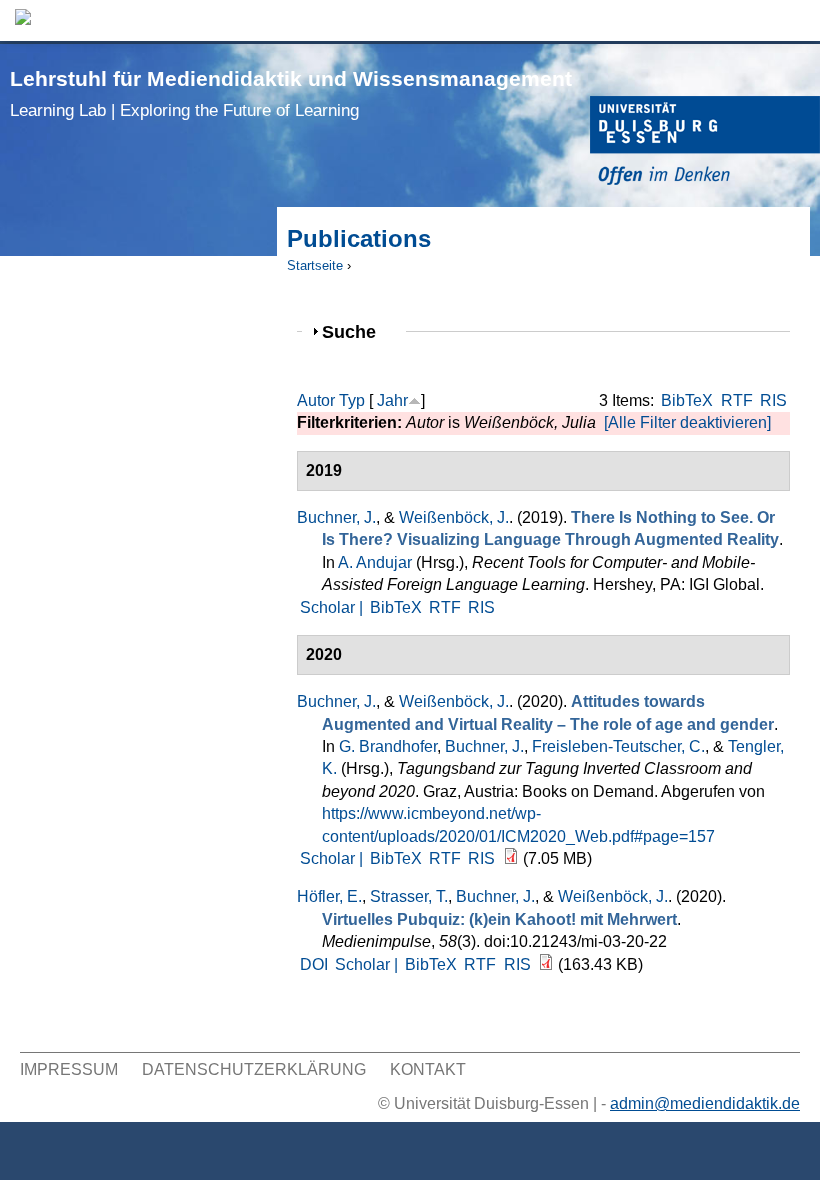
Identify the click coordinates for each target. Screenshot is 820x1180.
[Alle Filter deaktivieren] (687, 422)
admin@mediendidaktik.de (705, 1103)
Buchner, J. (336, 517)
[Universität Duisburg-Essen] (705, 143)
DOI (314, 964)
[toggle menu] (795, 20)
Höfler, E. (329, 896)
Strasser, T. (409, 896)
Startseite (315, 265)
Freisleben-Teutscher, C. (618, 746)
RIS (773, 400)
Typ (352, 400)
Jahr (392, 400)
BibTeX (687, 400)
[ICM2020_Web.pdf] (511, 858)
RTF (737, 400)
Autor (316, 400)
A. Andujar (375, 562)
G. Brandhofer (388, 746)
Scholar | (333, 607)
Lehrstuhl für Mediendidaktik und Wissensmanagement (291, 93)
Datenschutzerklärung (254, 1069)
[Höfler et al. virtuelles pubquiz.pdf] (546, 964)
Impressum (69, 1069)
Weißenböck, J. (454, 517)
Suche (357, 331)
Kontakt (428, 1069)
